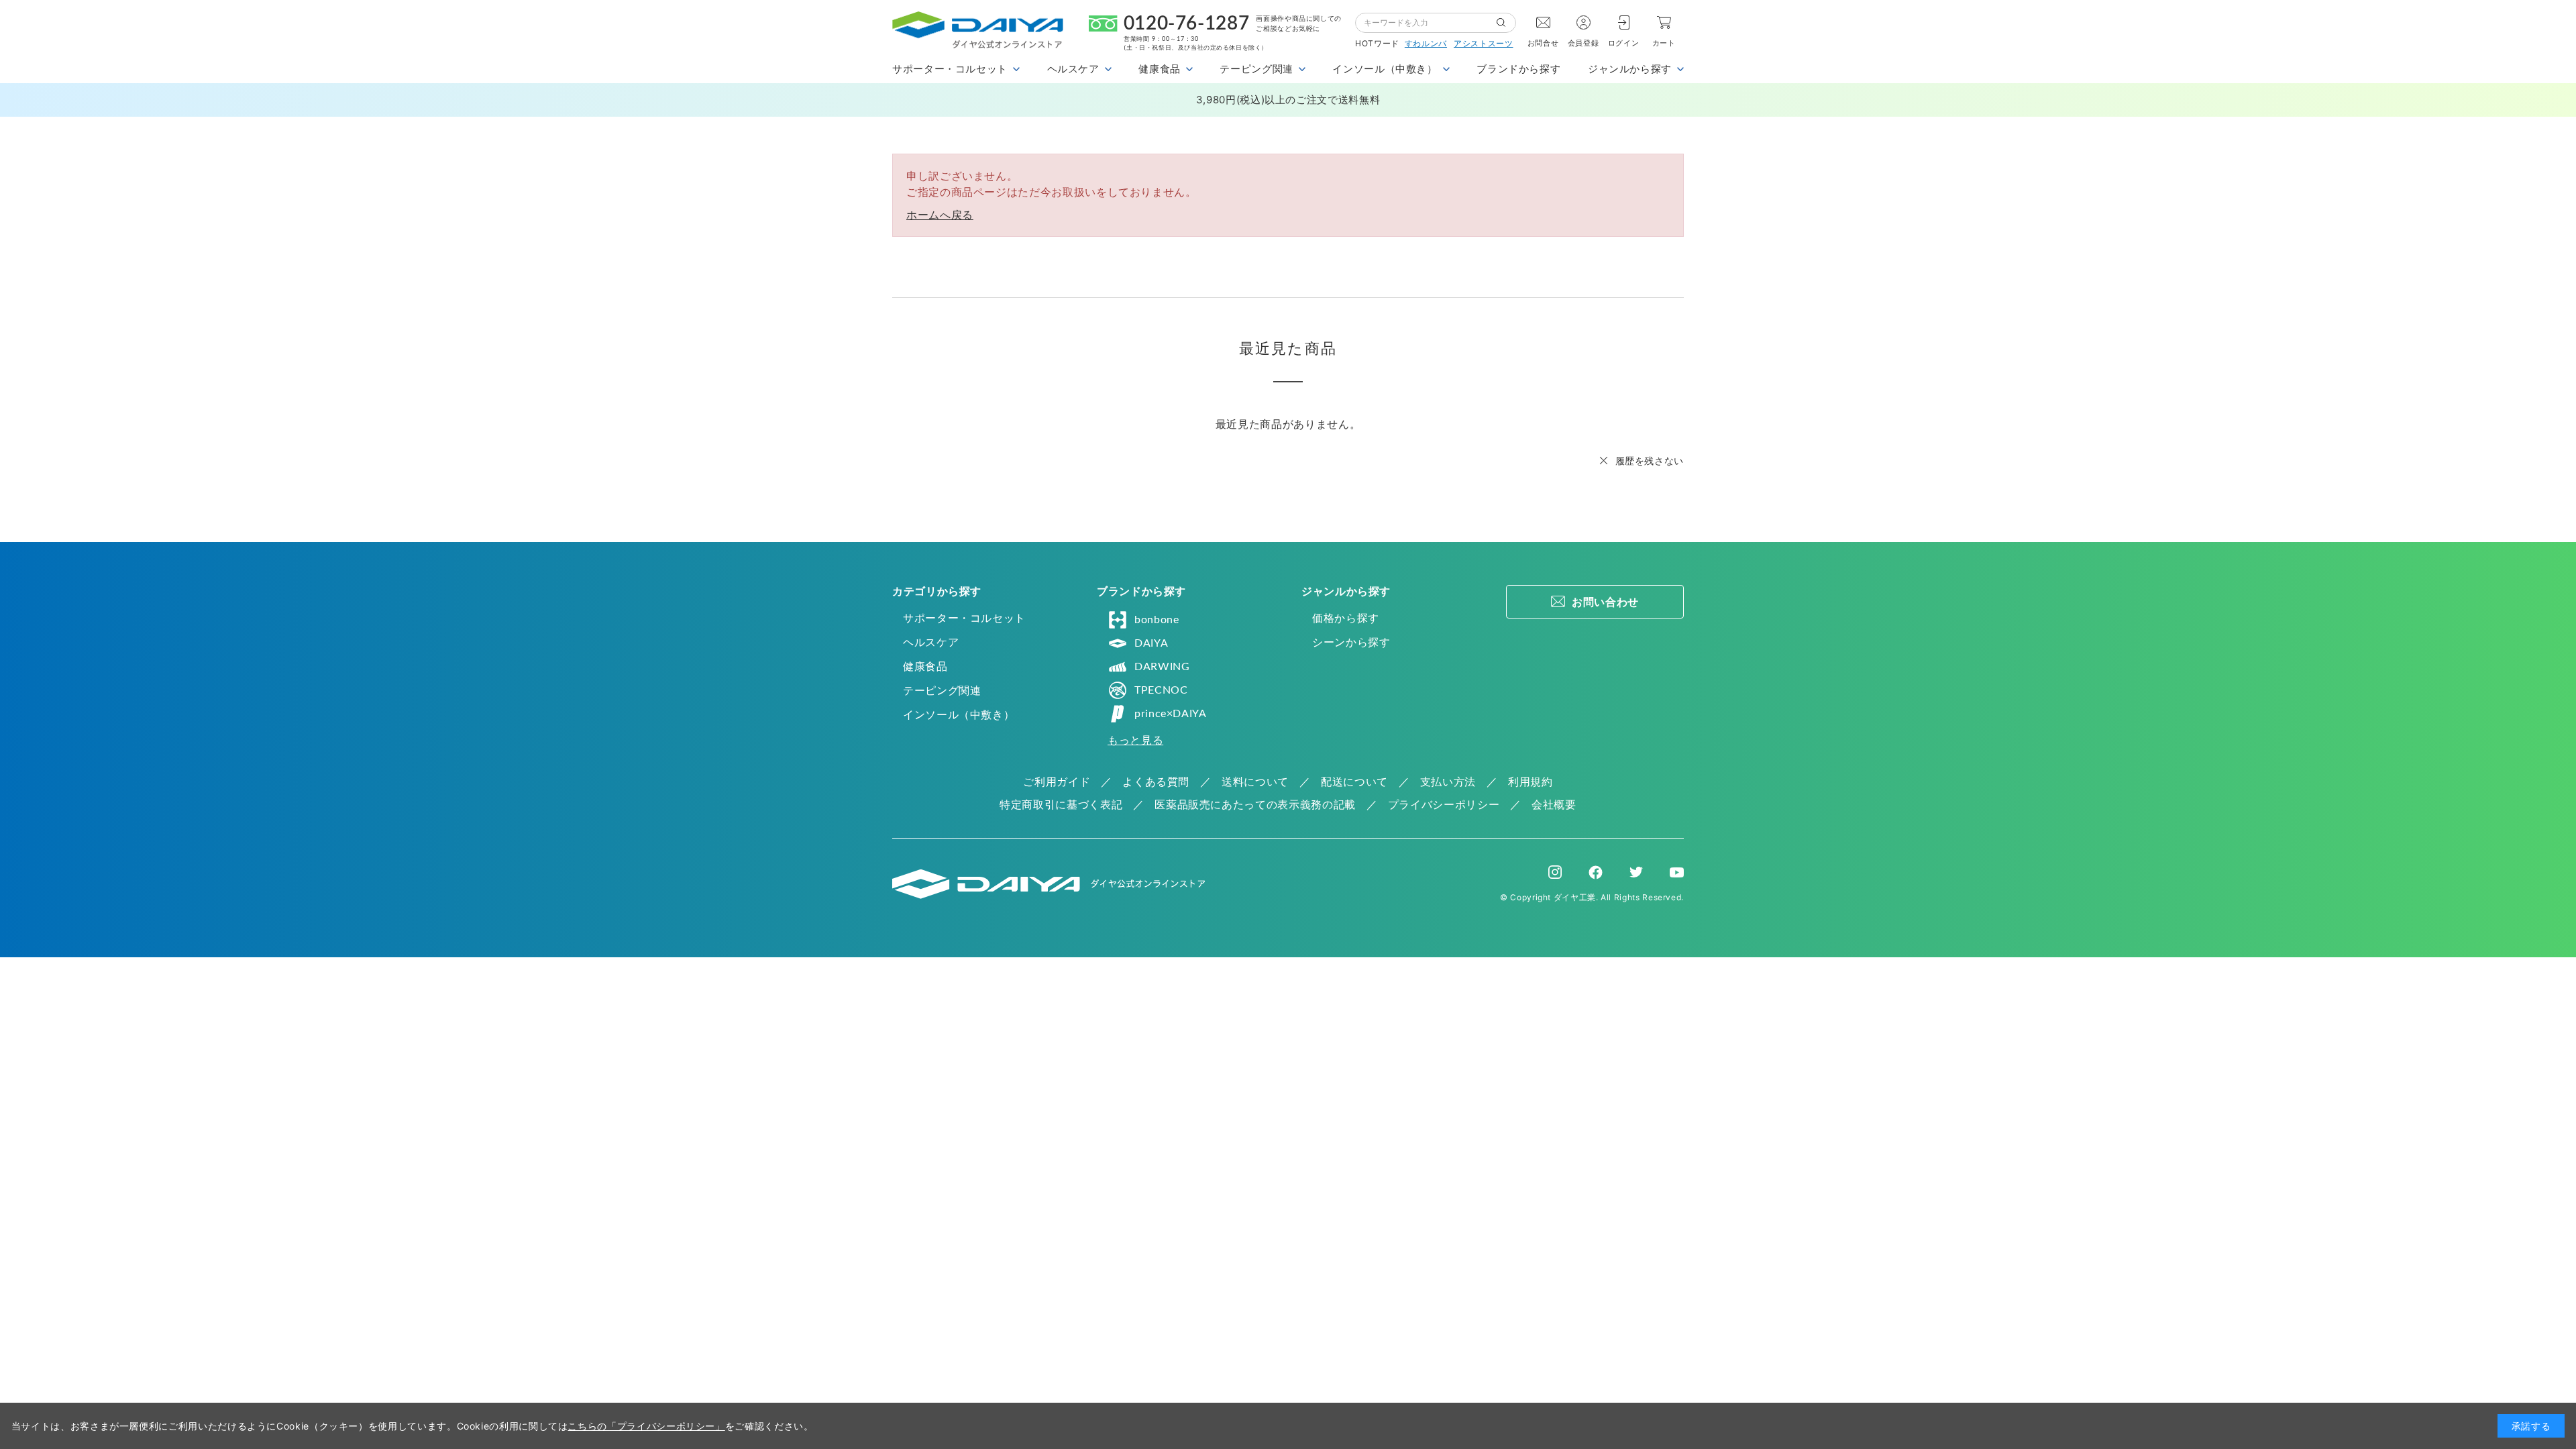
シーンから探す (1351, 642)
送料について (1255, 782)
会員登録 (1584, 43)
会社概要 (1554, 804)
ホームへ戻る (940, 215)
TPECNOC (1161, 690)
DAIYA (1151, 643)
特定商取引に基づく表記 (1061, 804)
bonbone (1157, 620)
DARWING (1162, 667)
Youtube (1677, 872)
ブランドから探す (1518, 69)
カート (1664, 43)
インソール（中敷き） (959, 714)
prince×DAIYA (1171, 714)
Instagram (1555, 872)
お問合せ (1543, 43)
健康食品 (925, 666)
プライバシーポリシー (1444, 804)
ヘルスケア (931, 642)
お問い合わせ (1605, 602)
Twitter (1636, 872)
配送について (1354, 782)
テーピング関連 (942, 690)
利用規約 (1531, 782)
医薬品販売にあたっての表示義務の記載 (1255, 804)
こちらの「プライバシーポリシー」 (646, 1426)
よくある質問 (1156, 782)
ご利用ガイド (1057, 782)
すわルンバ (1426, 43)
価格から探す (1346, 618)
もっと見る (1135, 740)
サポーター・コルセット (964, 618)
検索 (1506, 23)
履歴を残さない (1650, 461)
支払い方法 (1448, 782)
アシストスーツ (1483, 43)
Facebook (1596, 872)
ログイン (1624, 43)
